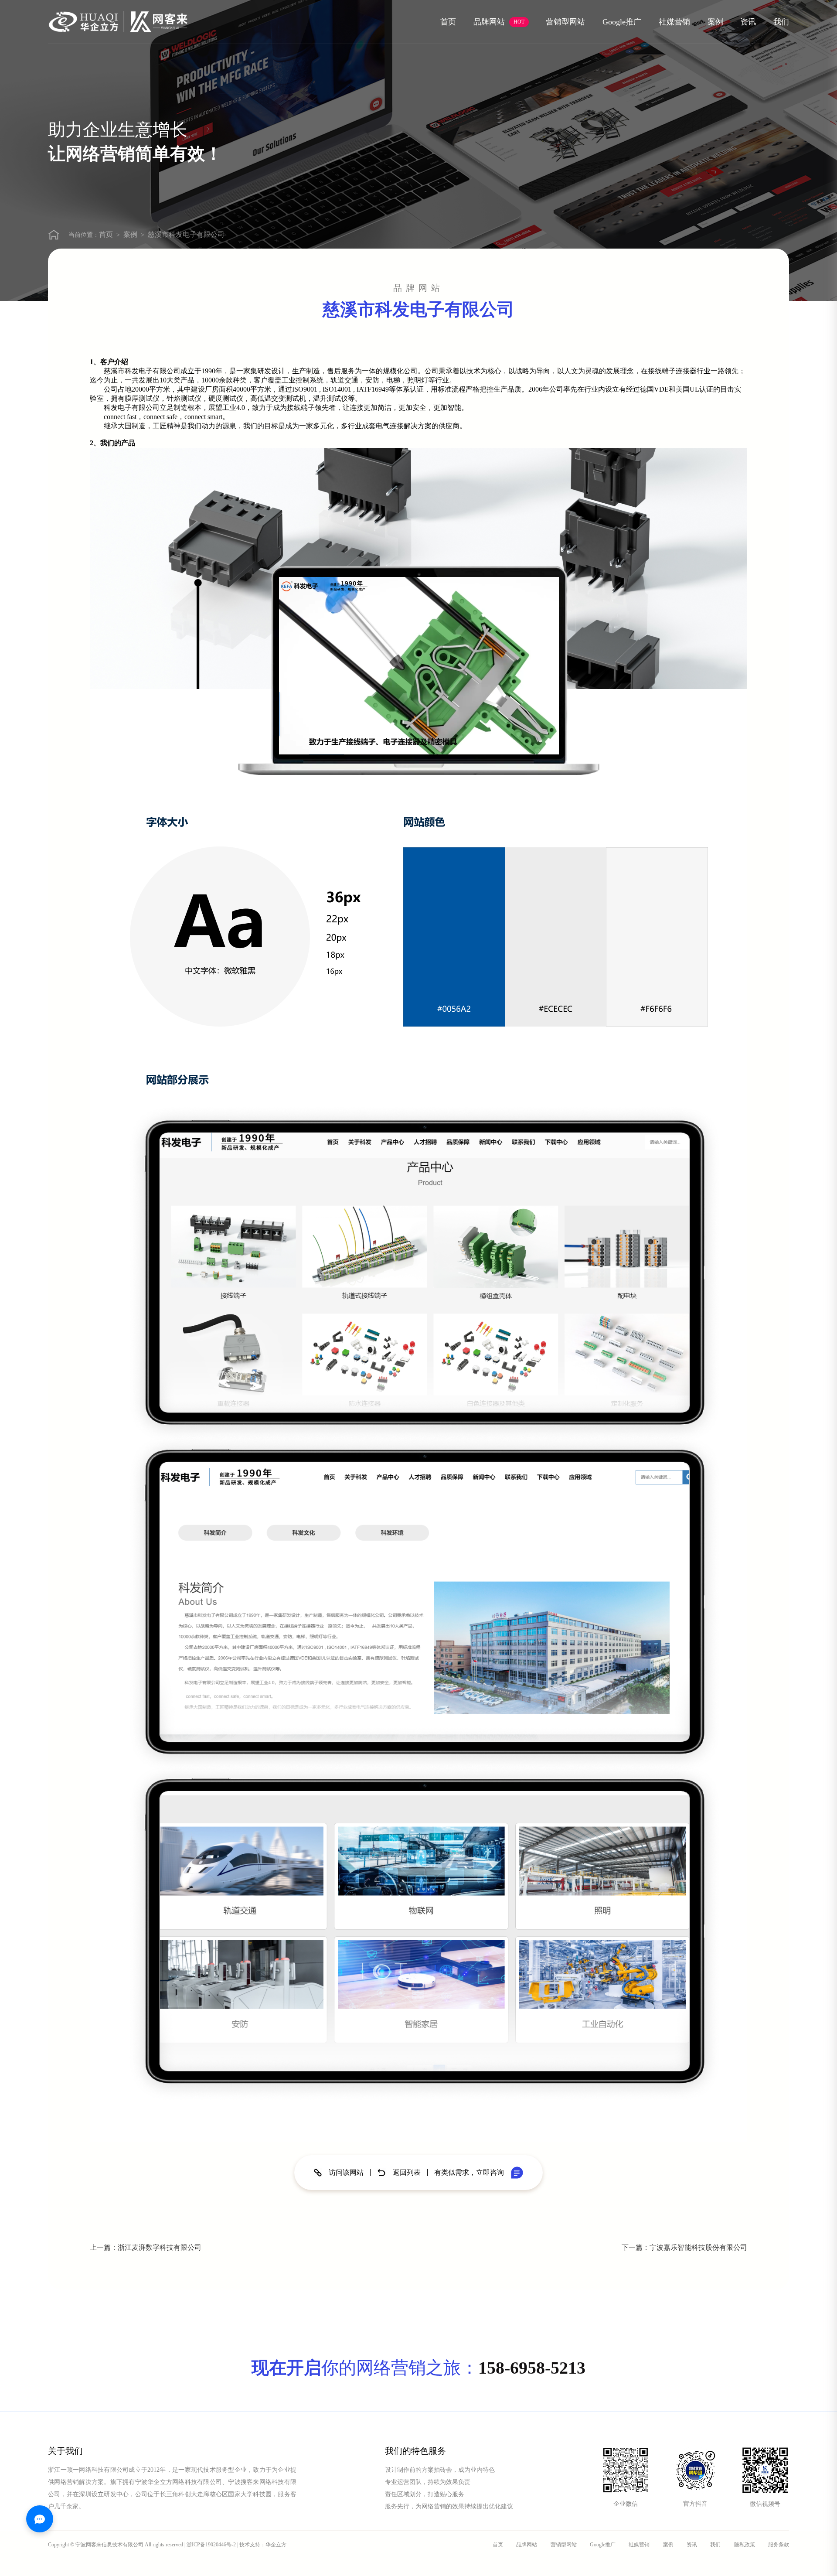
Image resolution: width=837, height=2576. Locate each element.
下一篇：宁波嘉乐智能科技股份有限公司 (684, 2247)
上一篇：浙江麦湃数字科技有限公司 (146, 2247)
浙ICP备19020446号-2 (211, 2545)
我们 (781, 22)
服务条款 (779, 2545)
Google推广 (622, 22)
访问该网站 (346, 2173)
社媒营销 (674, 22)
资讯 (748, 22)
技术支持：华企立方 (263, 2545)
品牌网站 (499, 22)
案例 (715, 22)
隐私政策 (745, 2545)
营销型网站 (565, 22)
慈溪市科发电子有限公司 (186, 234)
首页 (448, 22)
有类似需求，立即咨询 (469, 2173)
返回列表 (407, 2173)
